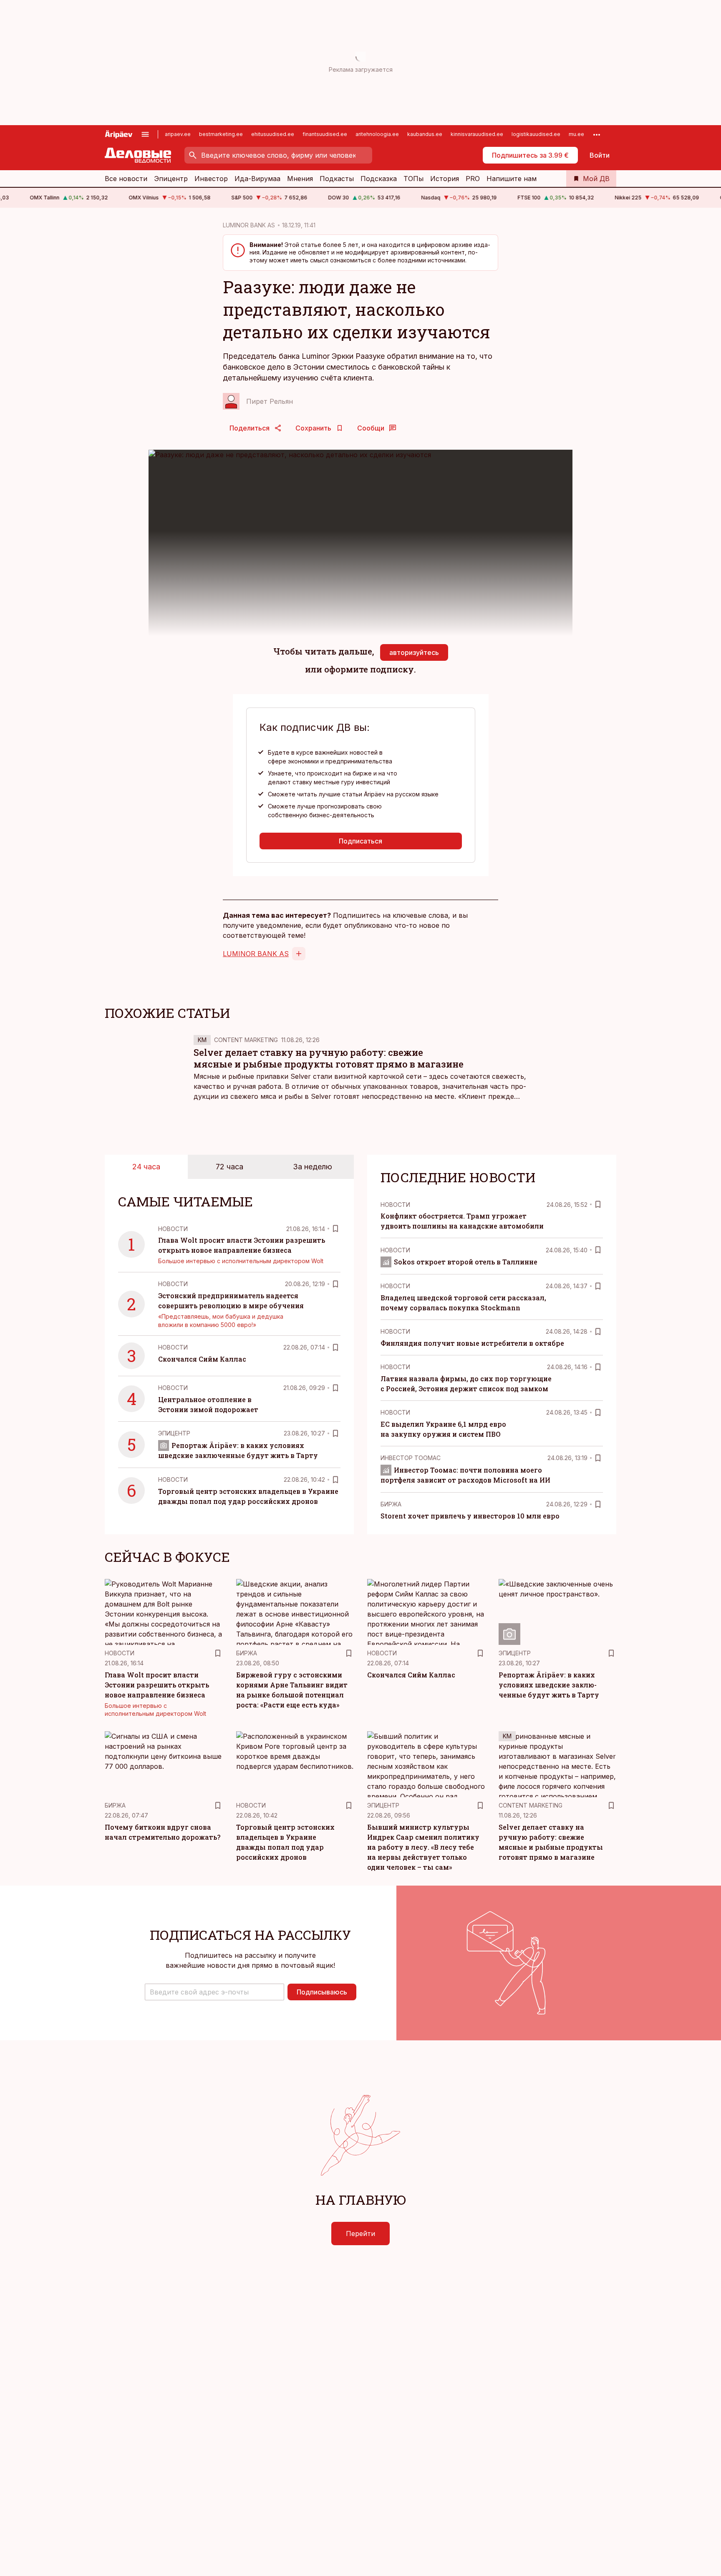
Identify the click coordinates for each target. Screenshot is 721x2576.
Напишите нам (512, 179)
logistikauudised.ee (536, 134)
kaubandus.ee (425, 134)
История (445, 179)
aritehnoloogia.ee (377, 134)
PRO (473, 179)
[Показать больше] (597, 134)
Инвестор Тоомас (411, 1458)
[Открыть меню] (145, 134)
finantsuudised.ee (325, 134)
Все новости (126, 179)
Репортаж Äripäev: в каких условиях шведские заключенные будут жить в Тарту (549, 1685)
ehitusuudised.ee (273, 134)
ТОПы (413, 179)
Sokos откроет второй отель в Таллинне (466, 1262)
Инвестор (211, 179)
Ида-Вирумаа (257, 179)
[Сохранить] (335, 1229)
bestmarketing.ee (221, 134)
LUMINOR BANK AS (249, 225)
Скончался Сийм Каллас (202, 1359)
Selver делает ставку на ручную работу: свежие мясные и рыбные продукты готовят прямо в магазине (329, 1058)
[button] (214, 1992)
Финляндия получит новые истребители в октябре (472, 1343)
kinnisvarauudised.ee (477, 134)
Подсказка (379, 179)
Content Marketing (246, 1040)
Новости (173, 1229)
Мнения (300, 179)
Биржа (391, 1504)
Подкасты (337, 179)
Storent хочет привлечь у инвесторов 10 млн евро (470, 1516)
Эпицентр (171, 179)
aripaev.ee (178, 134)
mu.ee (576, 134)
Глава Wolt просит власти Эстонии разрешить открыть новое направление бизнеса (157, 1685)
